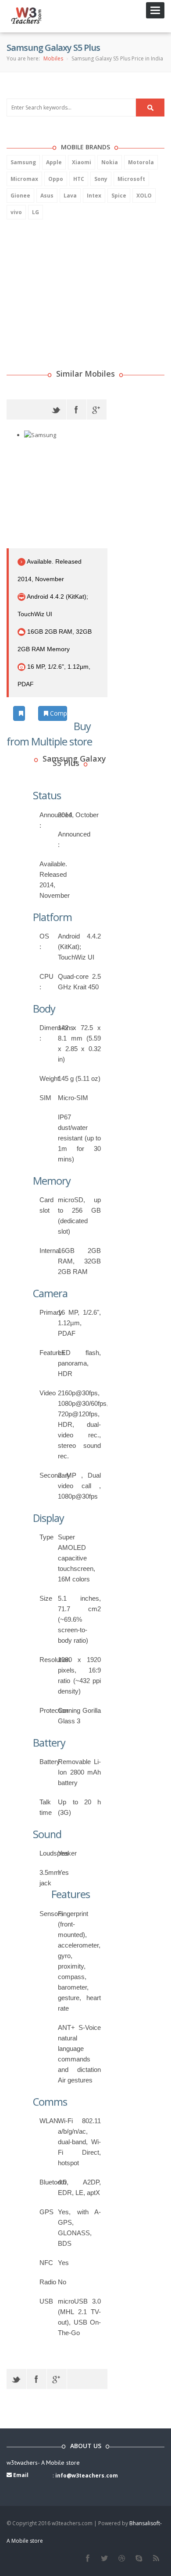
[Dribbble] (122, 2558)
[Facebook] (77, 409)
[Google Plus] (97, 409)
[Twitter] (56, 409)
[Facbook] (87, 2558)
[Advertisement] (72, 283)
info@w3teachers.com (87, 2475)
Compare (58, 713)
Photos (24, 713)
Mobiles (53, 58)
